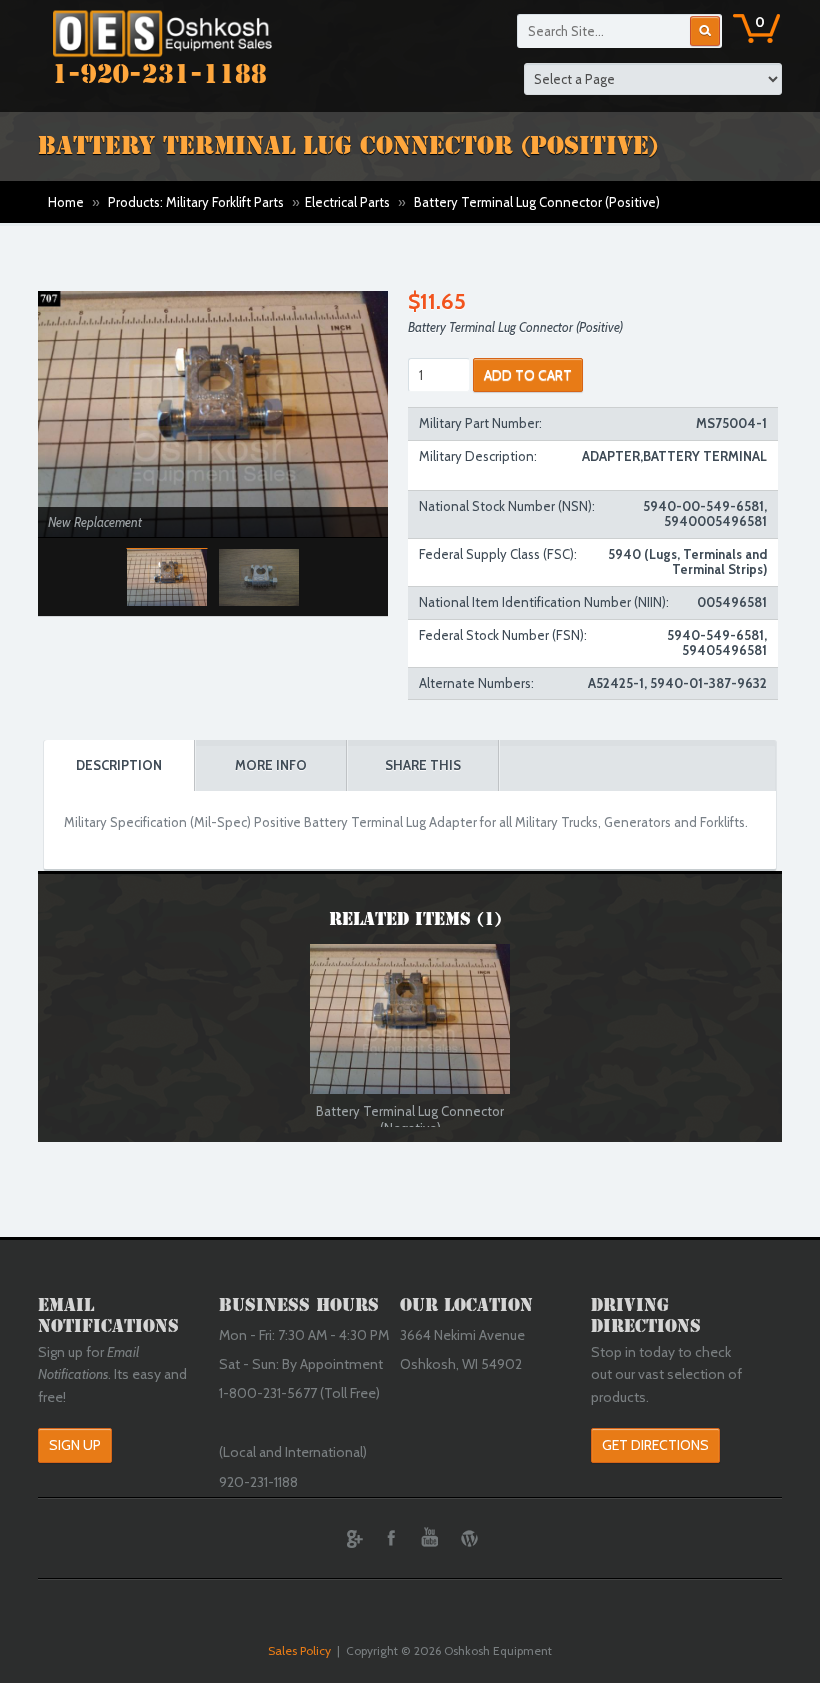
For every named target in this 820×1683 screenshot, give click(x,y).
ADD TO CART (528, 375)
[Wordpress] (469, 1538)
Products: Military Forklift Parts (196, 202)
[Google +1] (352, 1538)
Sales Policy (299, 1650)
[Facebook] (391, 1538)
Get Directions (655, 1445)
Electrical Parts (347, 202)
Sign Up (75, 1445)
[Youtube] (430, 1538)
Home (66, 202)
